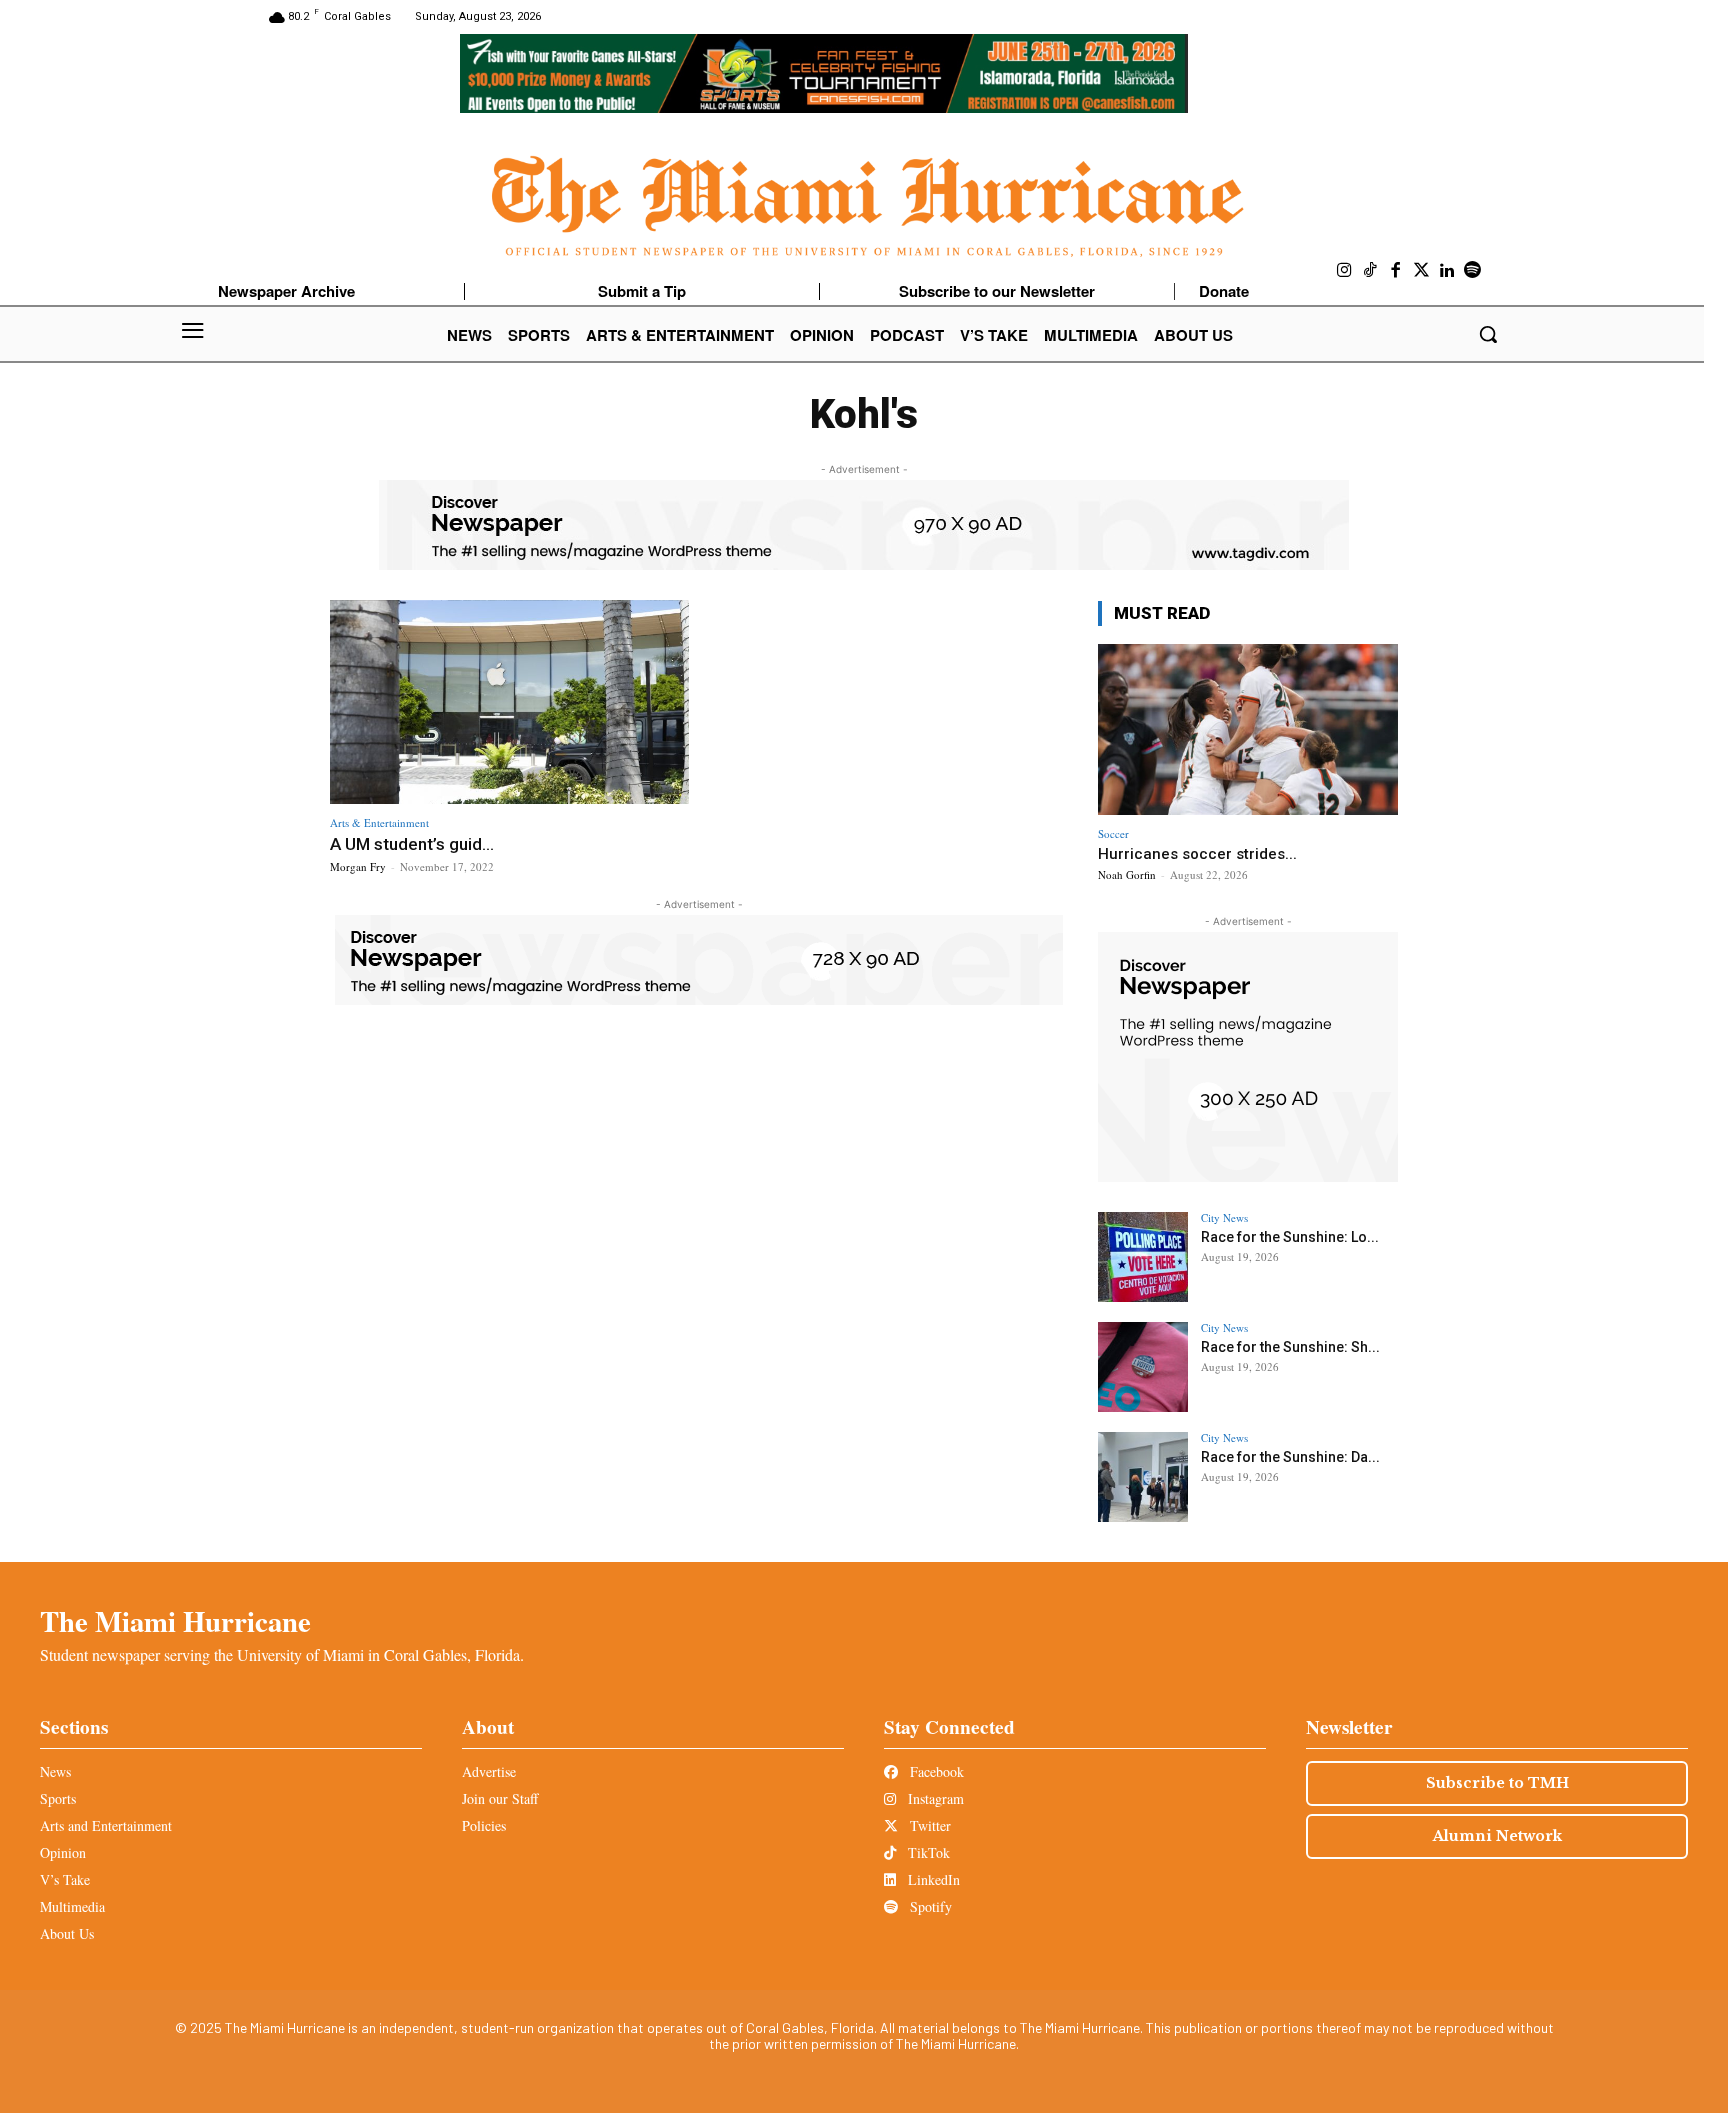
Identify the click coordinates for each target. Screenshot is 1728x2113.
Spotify (929, 1906)
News (55, 1771)
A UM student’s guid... (412, 844)
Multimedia (72, 1906)
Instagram (934, 1798)
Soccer (1113, 833)
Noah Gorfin (1127, 874)
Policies (484, 1825)
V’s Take (65, 1879)
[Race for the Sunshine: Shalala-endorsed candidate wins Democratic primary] (1143, 1367)
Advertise (489, 1771)
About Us (67, 1933)
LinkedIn (932, 1879)
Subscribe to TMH (1497, 1783)
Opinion (63, 1852)
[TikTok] (1371, 271)
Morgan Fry (358, 866)
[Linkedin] (1447, 271)
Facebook (935, 1771)
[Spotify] (1473, 271)
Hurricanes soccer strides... (1197, 854)
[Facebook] (1396, 271)
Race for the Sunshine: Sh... (1290, 1347)
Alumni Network (1497, 1836)
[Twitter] (1422, 271)
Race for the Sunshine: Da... (1290, 1457)
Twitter (928, 1825)
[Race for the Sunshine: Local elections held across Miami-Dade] (1143, 1257)
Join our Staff (500, 1798)
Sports (58, 1798)
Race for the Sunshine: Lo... (1290, 1237)
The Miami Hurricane (175, 1621)
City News (1224, 1217)
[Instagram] (1345, 271)
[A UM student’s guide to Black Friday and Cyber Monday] (509, 702)
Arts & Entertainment (379, 822)
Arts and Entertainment (106, 1825)
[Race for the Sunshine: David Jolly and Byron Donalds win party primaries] (1143, 1477)
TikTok (927, 1852)
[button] (1488, 334)
